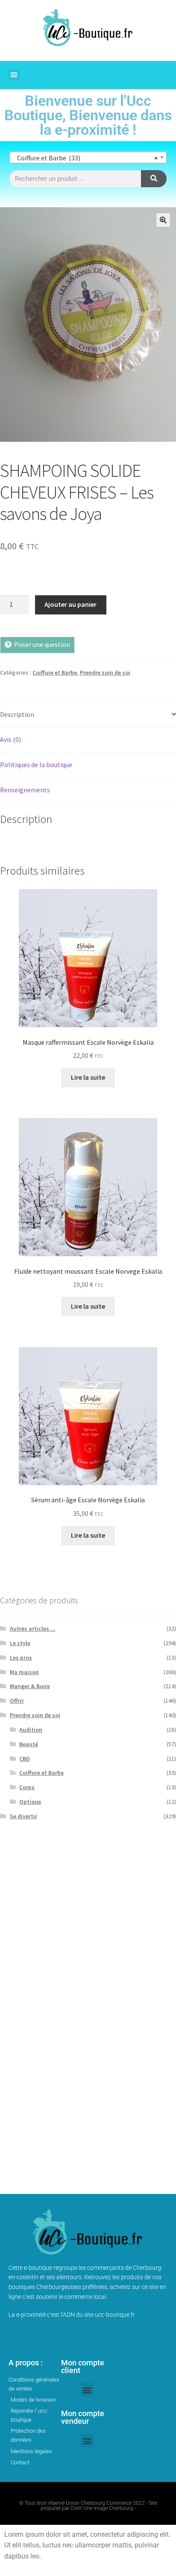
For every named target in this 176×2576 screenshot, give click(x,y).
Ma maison (24, 1672)
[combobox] (88, 157)
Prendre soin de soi (105, 672)
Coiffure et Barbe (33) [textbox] (85, 158)
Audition (31, 1730)
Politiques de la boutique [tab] (36, 765)
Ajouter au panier (70, 604)
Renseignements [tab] (25, 790)
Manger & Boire (30, 1686)
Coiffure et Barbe (55, 672)
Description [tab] (17, 714)
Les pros (21, 1657)
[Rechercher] (154, 179)
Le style (20, 1643)
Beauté (29, 1744)
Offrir (17, 1701)
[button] (14, 75)
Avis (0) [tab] (10, 739)
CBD (25, 1759)
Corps (27, 1787)
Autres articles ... (33, 1628)
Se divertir (23, 1816)
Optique (30, 1802)
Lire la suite (88, 1077)
